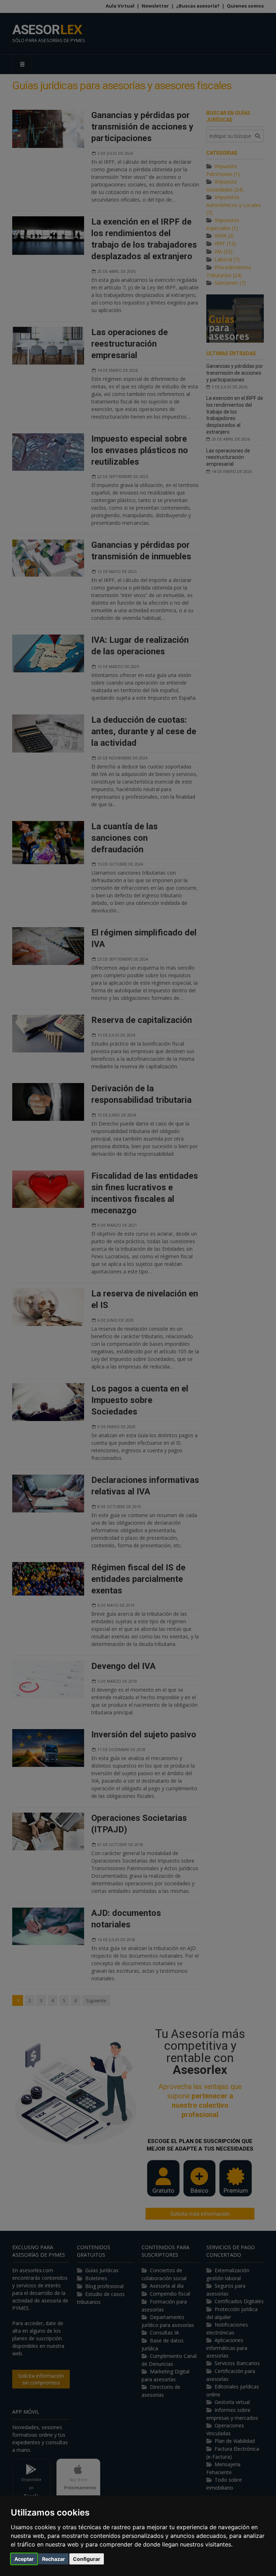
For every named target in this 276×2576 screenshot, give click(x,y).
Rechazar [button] (54, 2559)
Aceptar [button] (24, 2559)
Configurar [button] (87, 2559)
